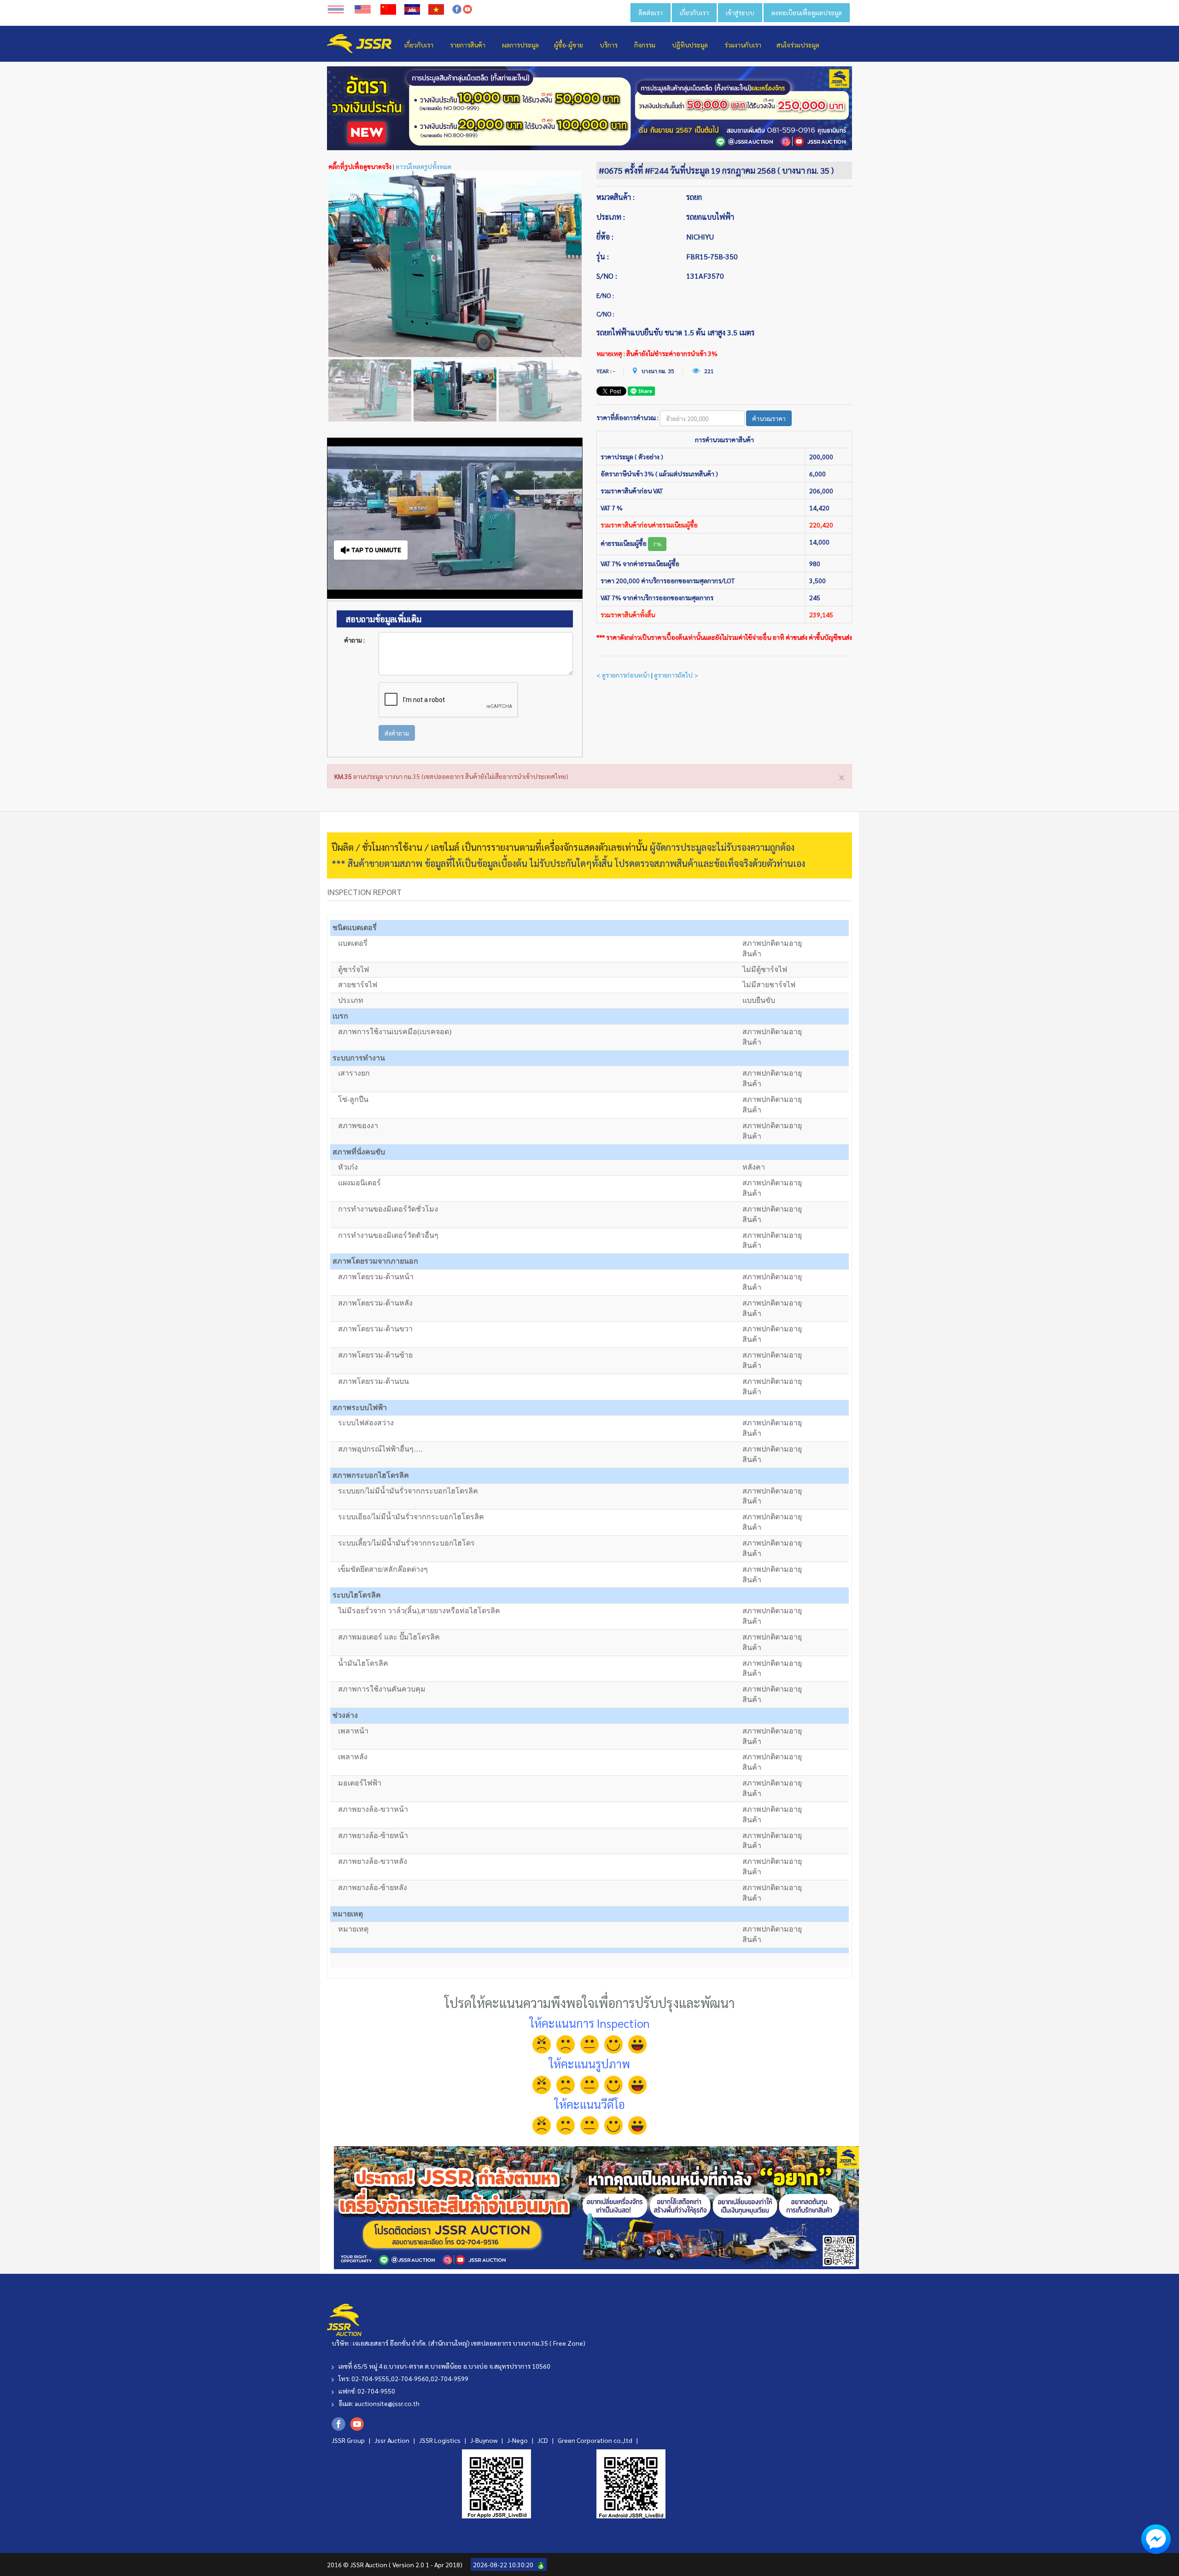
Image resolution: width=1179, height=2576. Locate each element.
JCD (543, 2440)
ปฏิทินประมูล (690, 45)
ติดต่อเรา (651, 12)
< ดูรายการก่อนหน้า (623, 675)
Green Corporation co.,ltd (596, 2440)
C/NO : (605, 314)
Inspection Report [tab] (364, 892)
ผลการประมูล (520, 45)
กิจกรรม (645, 45)
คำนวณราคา (769, 418)
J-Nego (518, 2440)
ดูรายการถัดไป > (676, 675)
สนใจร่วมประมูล (798, 45)
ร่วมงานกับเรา (743, 45)
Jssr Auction (393, 2440)
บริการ (609, 45)
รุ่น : (603, 256)
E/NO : (605, 295)
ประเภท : (611, 217)
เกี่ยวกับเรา (694, 12)
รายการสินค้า (468, 45)
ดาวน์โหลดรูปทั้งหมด (423, 166)
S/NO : (607, 276)
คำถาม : (354, 640)
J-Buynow (484, 2440)
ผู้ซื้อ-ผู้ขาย (569, 45)
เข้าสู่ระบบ (740, 12)
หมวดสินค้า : (616, 197)
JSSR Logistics (441, 2440)
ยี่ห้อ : (605, 237)
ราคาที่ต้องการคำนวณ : (627, 417)
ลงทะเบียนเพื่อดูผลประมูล (807, 12)
